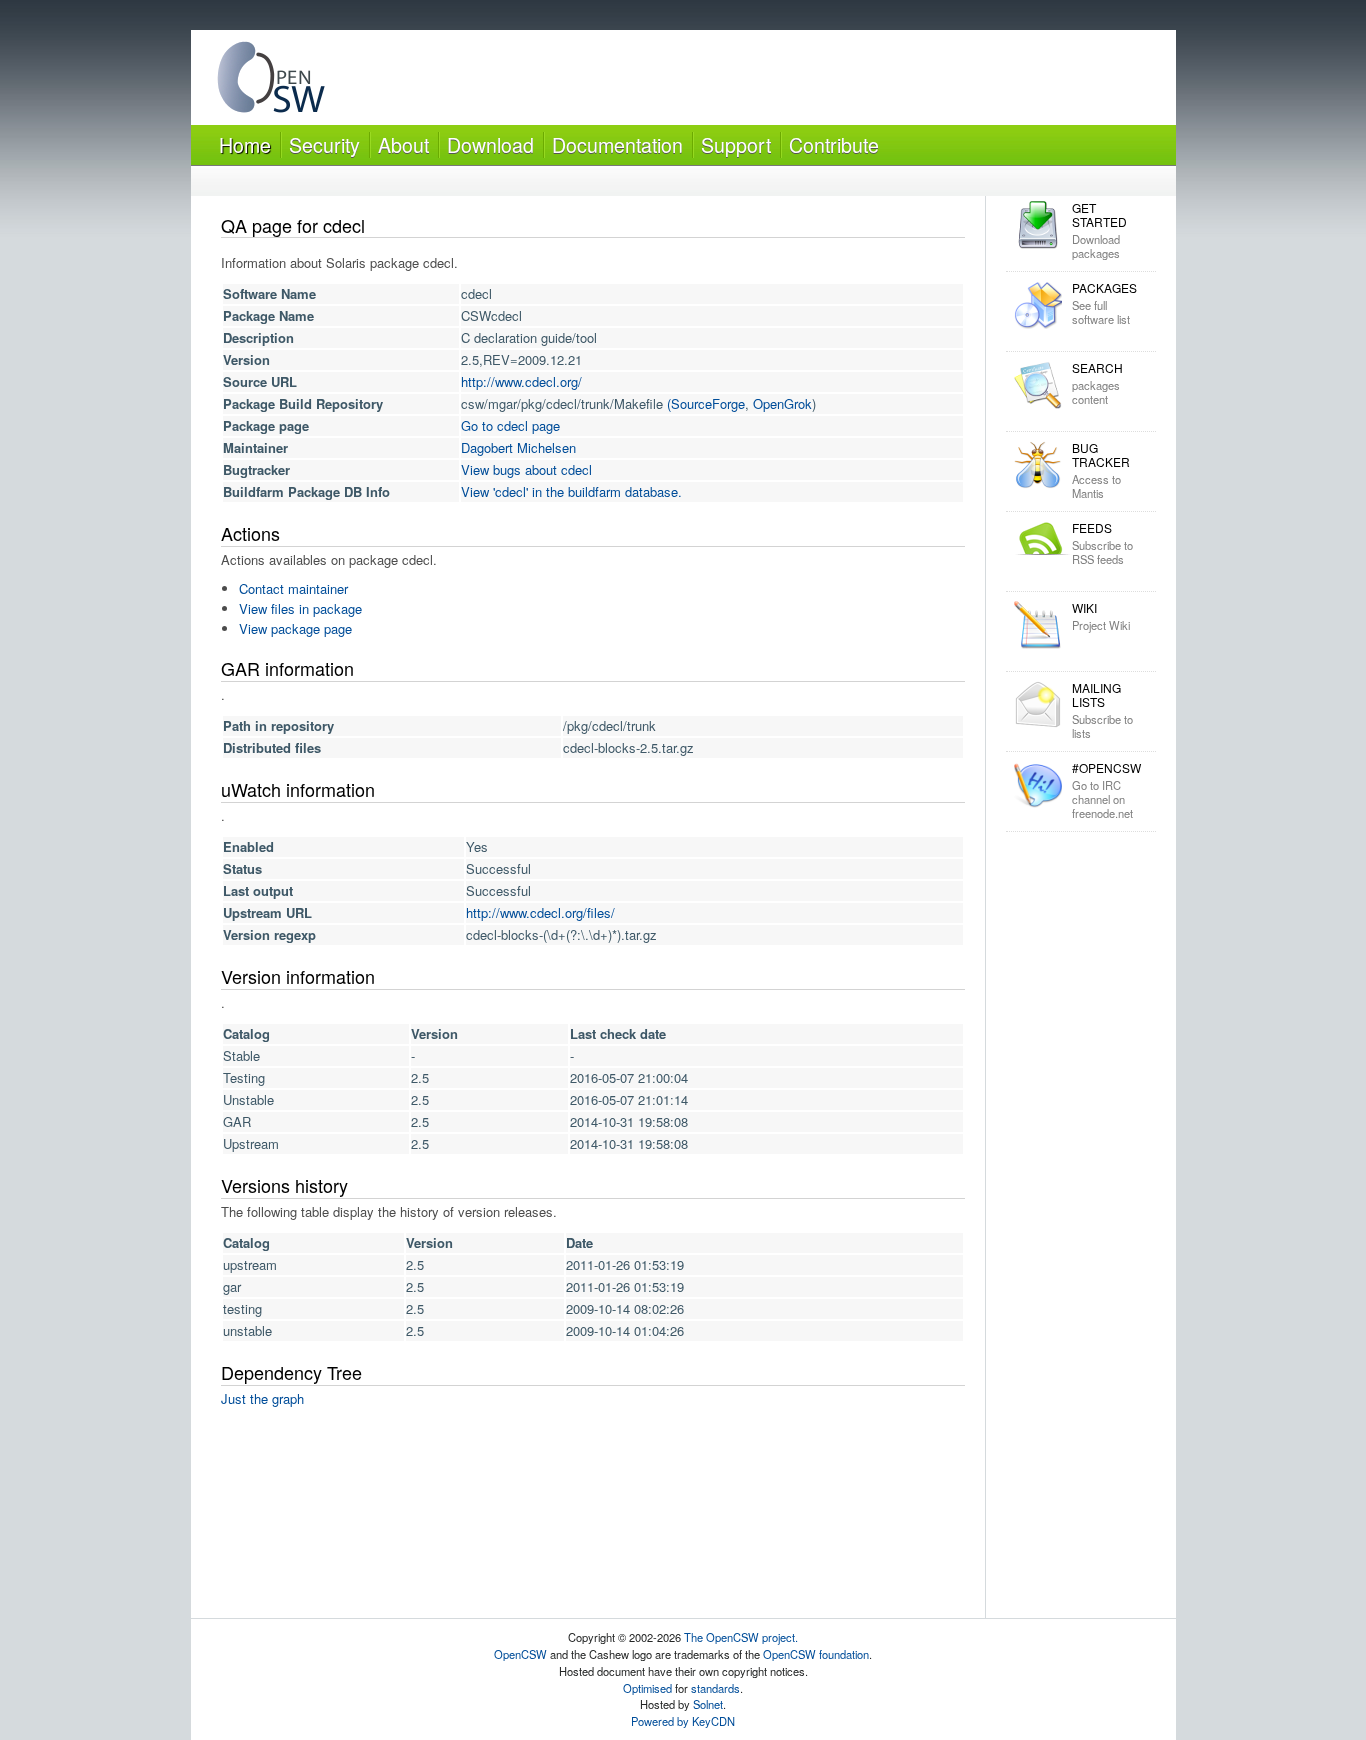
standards (715, 1688)
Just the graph (262, 1398)
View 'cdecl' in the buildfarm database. (571, 491)
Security (324, 144)
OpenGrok (782, 403)
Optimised (647, 1688)
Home (245, 144)
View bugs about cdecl (526, 469)
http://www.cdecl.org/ (521, 381)
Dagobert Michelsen (518, 447)
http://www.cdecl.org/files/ (540, 912)
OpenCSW (520, 1654)
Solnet (708, 1704)
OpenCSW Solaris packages (271, 81)
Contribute (834, 144)
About (403, 144)
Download (490, 144)
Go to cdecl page (510, 425)
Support (736, 144)
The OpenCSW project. (741, 1637)
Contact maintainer (293, 588)
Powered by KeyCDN (683, 1721)
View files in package (300, 608)
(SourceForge (706, 403)
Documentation (617, 144)
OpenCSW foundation (816, 1654)
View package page (295, 628)
